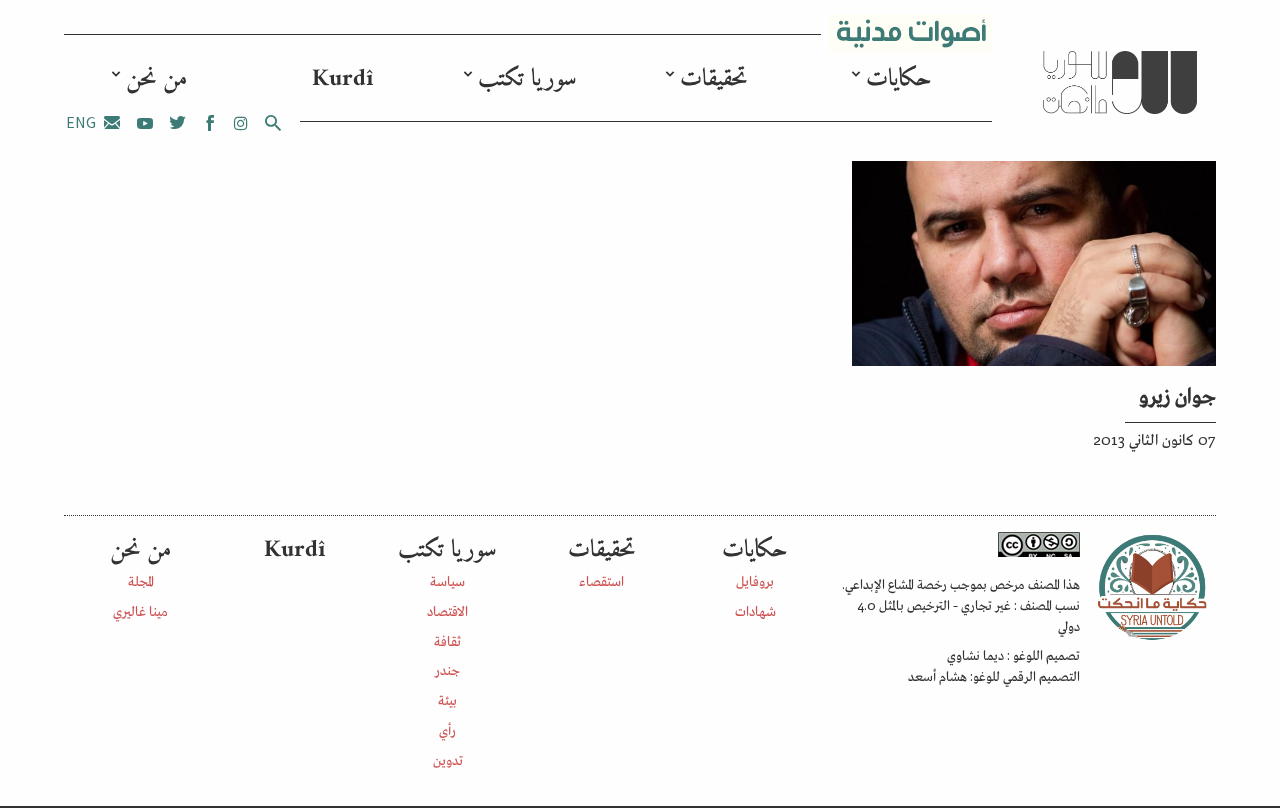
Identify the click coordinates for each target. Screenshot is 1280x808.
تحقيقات (713, 79)
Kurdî (342, 79)
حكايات (899, 79)
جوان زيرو (1177, 394)
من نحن (156, 79)
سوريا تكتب (527, 79)
